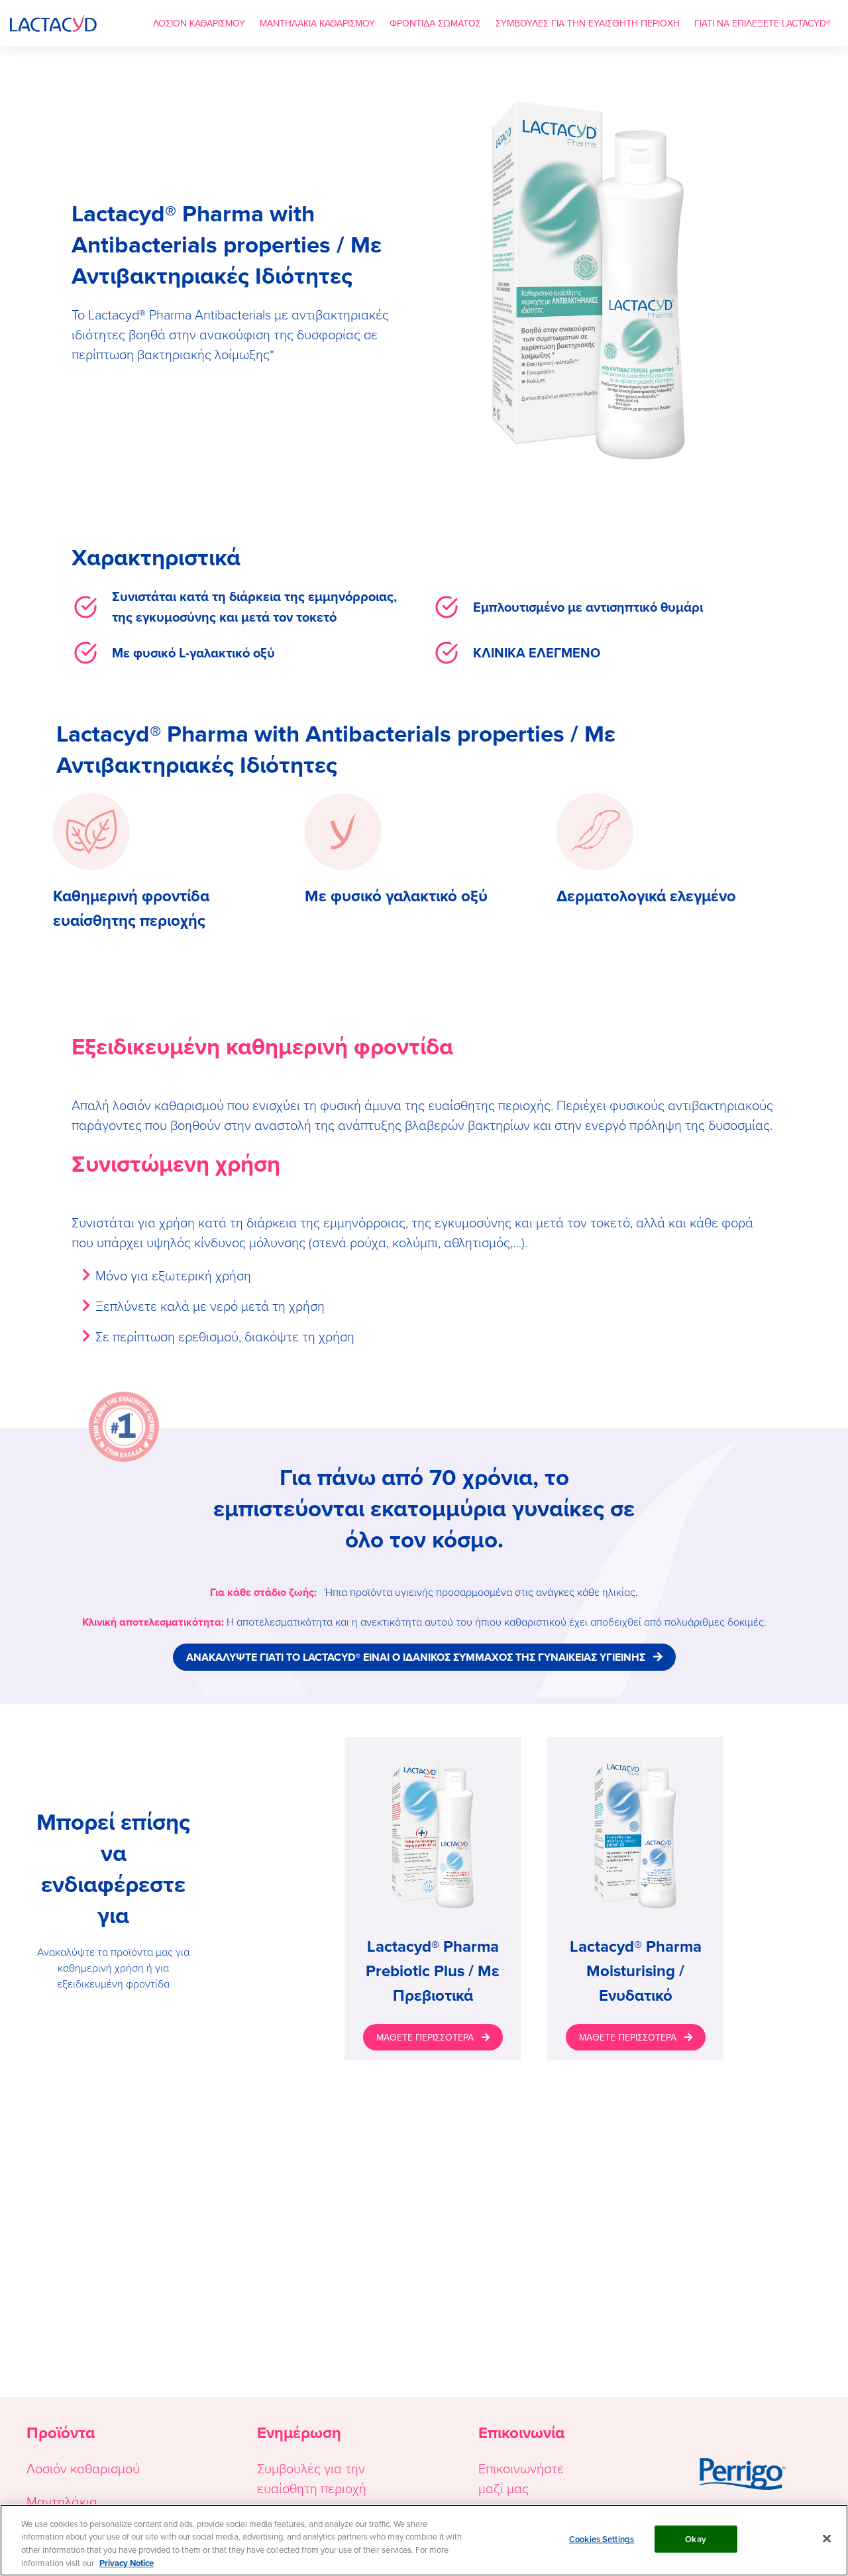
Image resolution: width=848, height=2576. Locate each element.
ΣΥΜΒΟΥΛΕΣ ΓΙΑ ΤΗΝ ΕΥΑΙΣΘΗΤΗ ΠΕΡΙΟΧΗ (588, 23)
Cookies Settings (602, 2539)
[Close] (827, 2538)
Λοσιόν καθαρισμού (83, 2468)
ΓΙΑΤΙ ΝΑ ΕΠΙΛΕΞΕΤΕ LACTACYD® (763, 23)
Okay (696, 2539)
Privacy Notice (127, 2562)
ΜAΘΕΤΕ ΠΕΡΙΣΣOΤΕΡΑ (425, 2037)
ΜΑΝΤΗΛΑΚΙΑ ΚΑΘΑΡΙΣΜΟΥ (317, 23)
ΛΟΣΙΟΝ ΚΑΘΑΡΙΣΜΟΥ (199, 23)
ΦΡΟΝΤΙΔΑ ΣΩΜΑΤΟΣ (435, 23)
